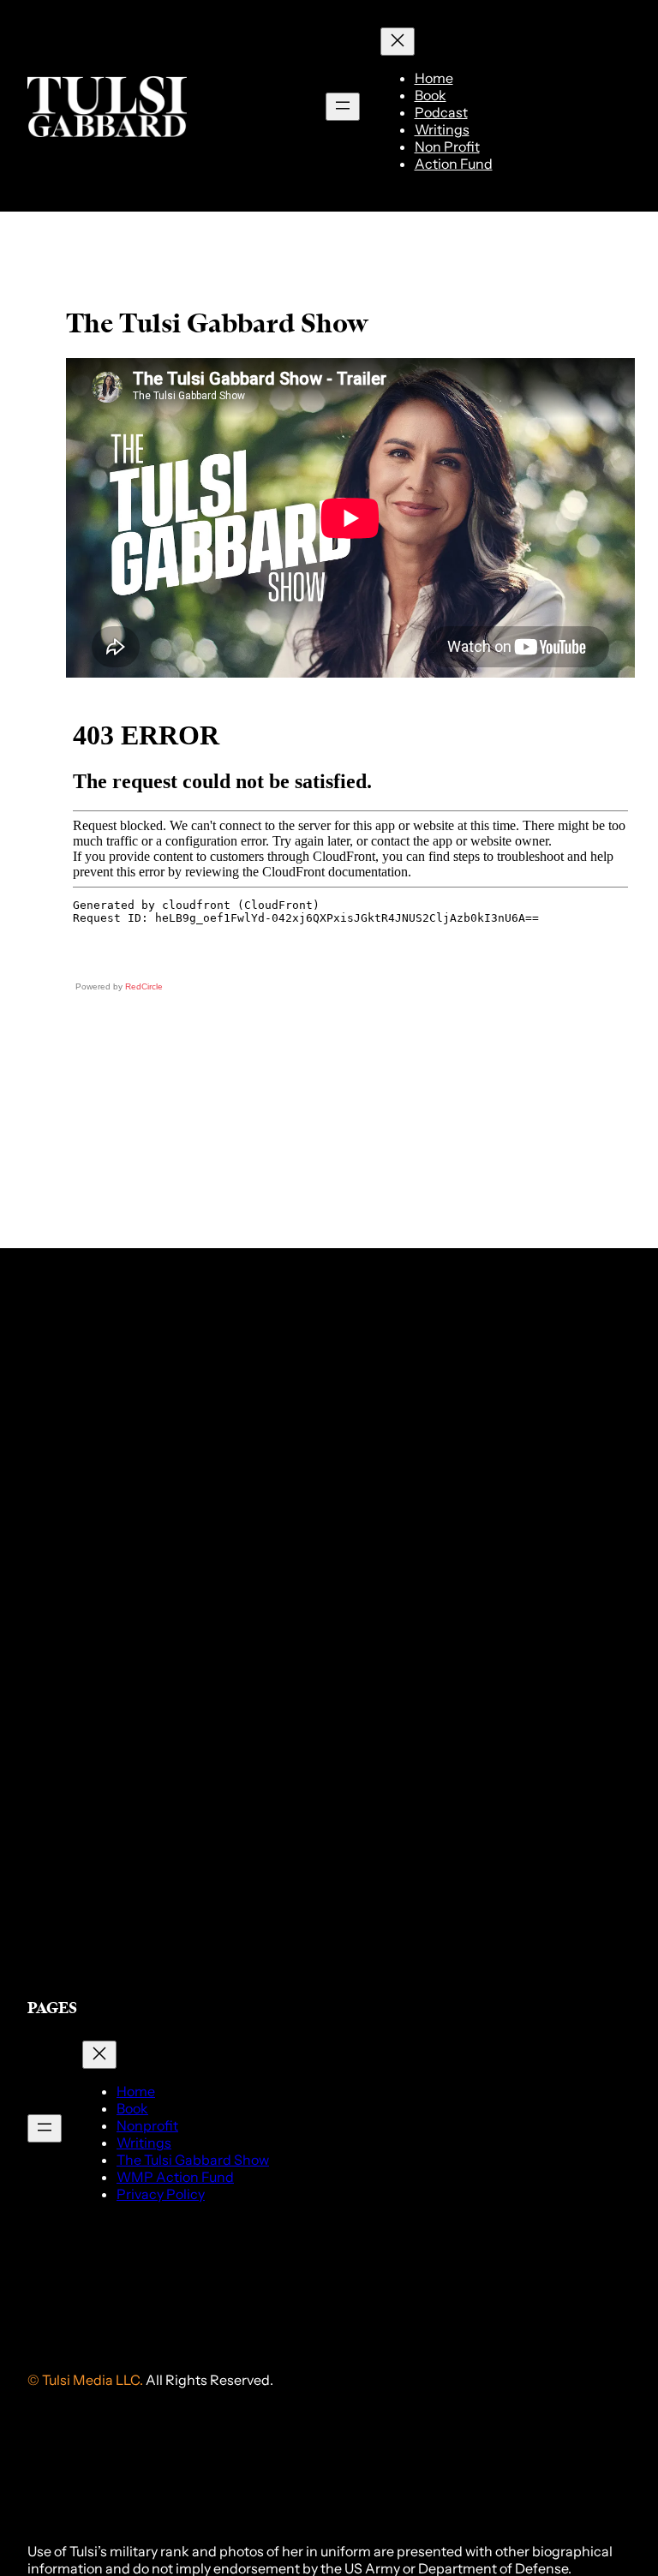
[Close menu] (398, 42)
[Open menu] (343, 107)
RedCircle (144, 986)
